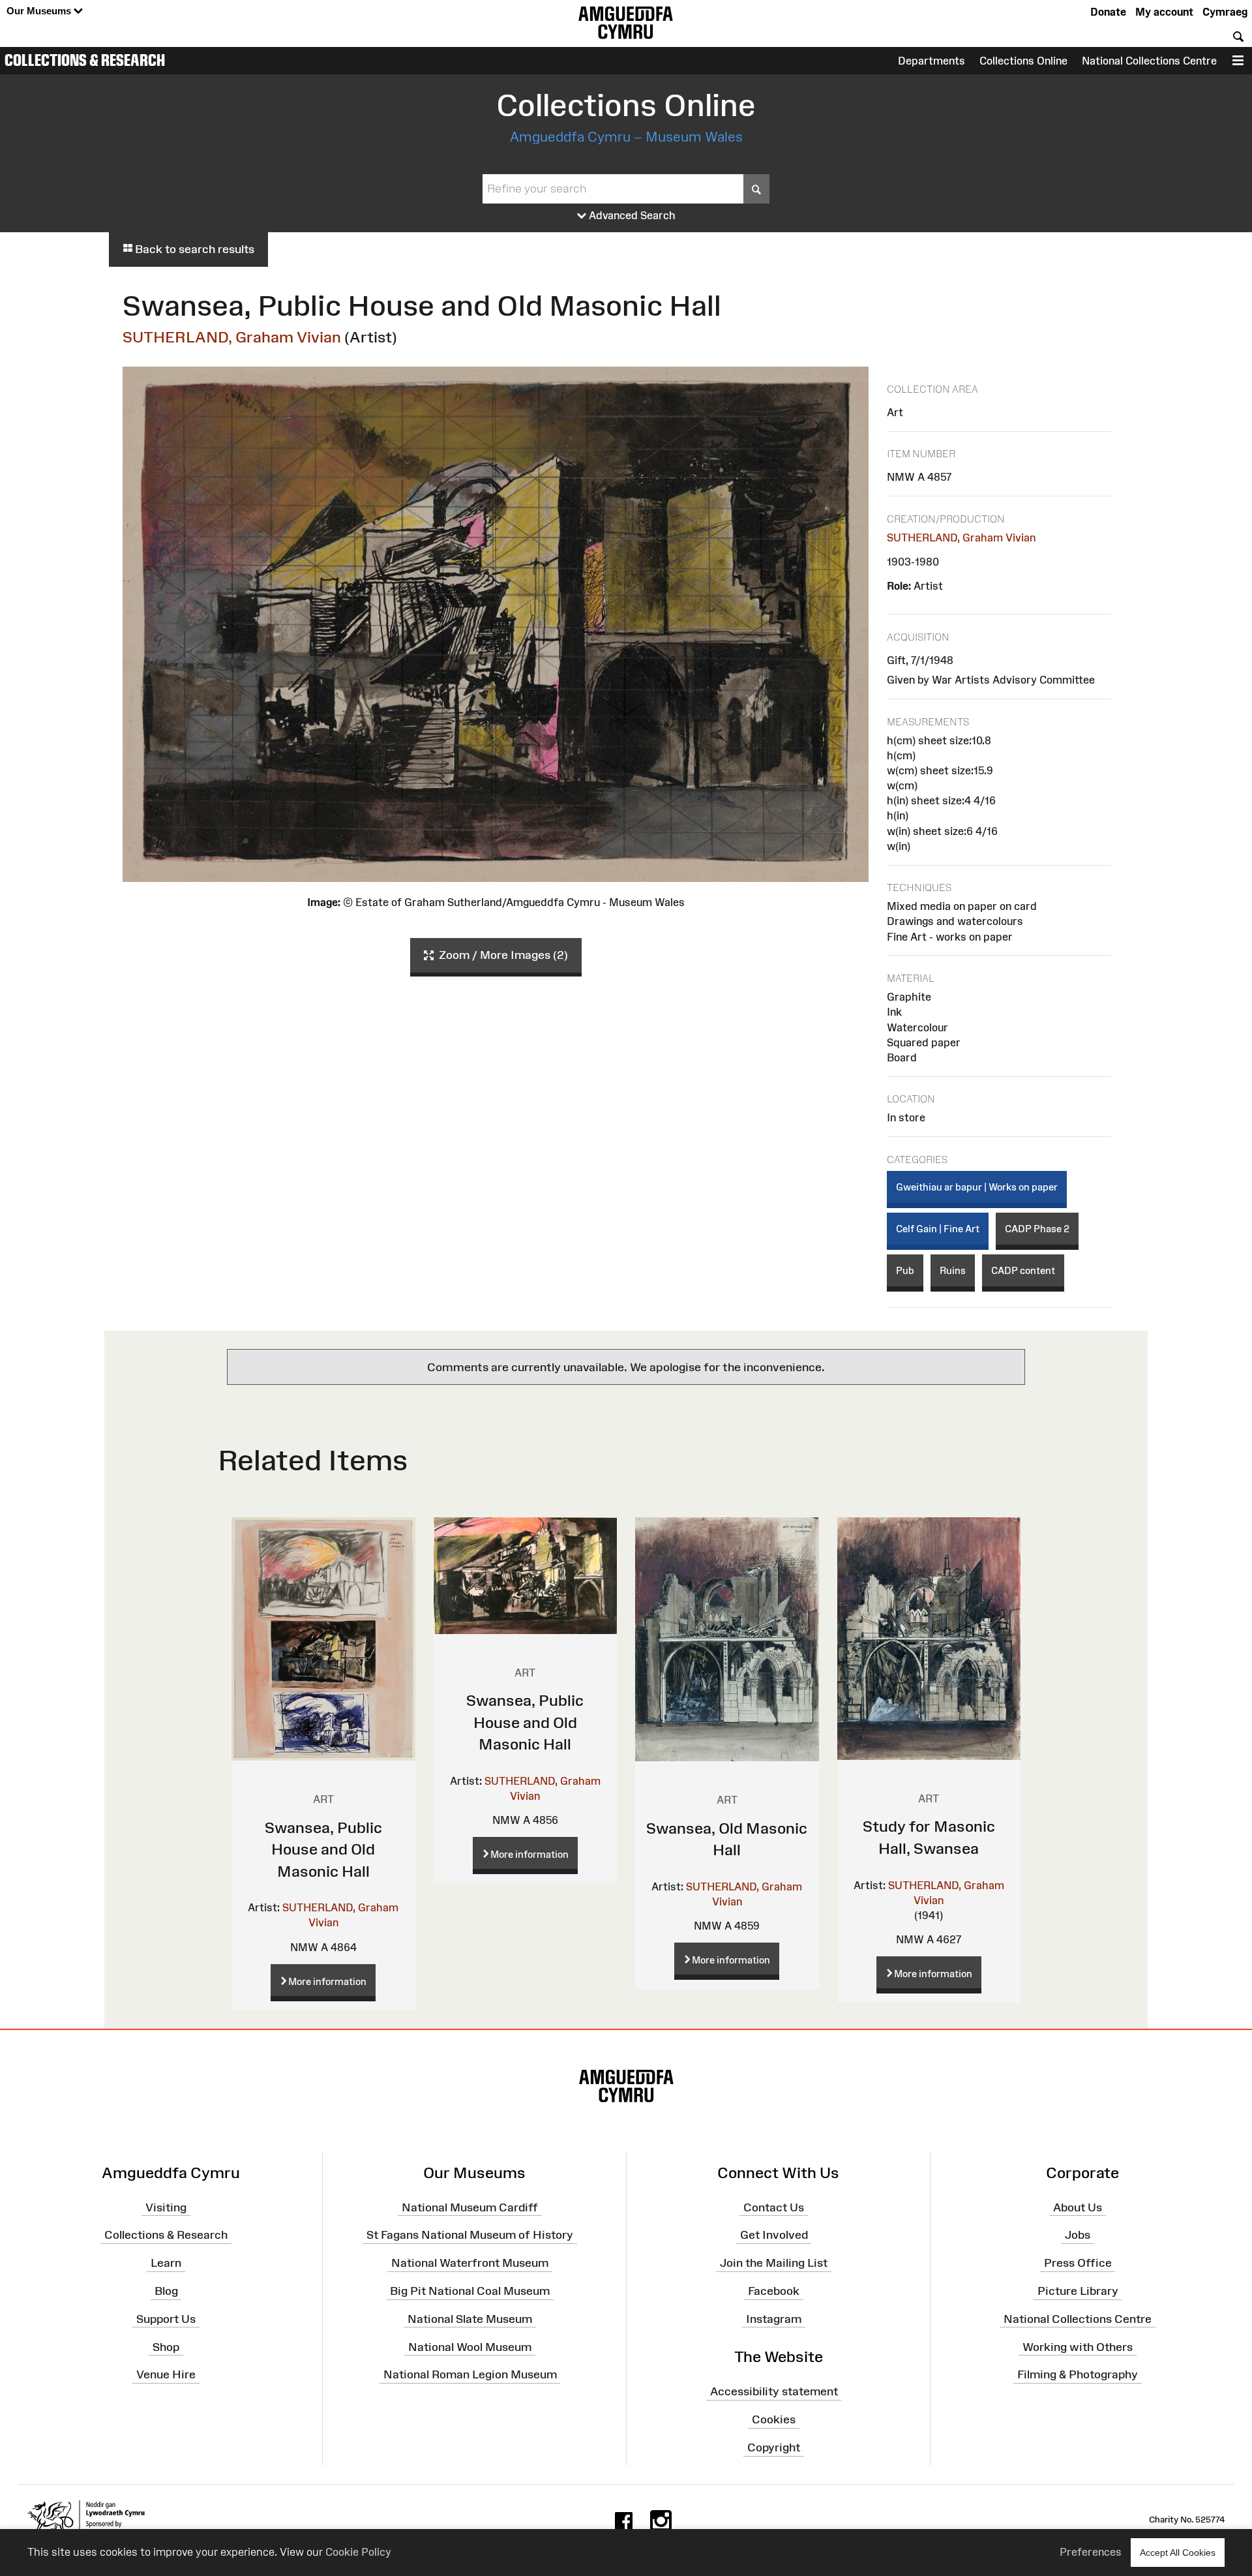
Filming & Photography (1078, 2374)
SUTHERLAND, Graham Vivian (232, 337)
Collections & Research (85, 60)
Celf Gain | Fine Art (938, 1229)
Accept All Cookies (1178, 2553)
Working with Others (1078, 2346)
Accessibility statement (774, 2391)
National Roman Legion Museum (470, 2374)
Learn (166, 2263)
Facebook (774, 2291)
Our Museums (40, 11)
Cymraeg (1225, 12)
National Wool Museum (470, 2346)
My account (1164, 12)
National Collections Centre (1149, 61)
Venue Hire (166, 2374)
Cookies (774, 2419)
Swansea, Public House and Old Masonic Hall (323, 1849)
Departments (932, 61)
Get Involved (774, 2235)
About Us (1078, 2207)
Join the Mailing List (774, 2263)
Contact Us (774, 2207)
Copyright (774, 2447)
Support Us (166, 2319)
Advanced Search (631, 215)
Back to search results (193, 249)
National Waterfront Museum (470, 2263)
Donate (1108, 12)
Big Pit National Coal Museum (470, 2291)
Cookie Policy (358, 2552)
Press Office (1078, 2263)
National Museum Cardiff (470, 2207)
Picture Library (1078, 2291)
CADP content (1023, 1270)
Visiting (166, 2207)
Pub (905, 1270)
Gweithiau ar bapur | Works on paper (977, 1187)
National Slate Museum (470, 2319)
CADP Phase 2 (1037, 1229)
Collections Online (1023, 61)
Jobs (1078, 2235)
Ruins (953, 1270)
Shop (166, 2346)
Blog (166, 2291)
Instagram (774, 2319)
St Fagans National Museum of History (470, 2235)
